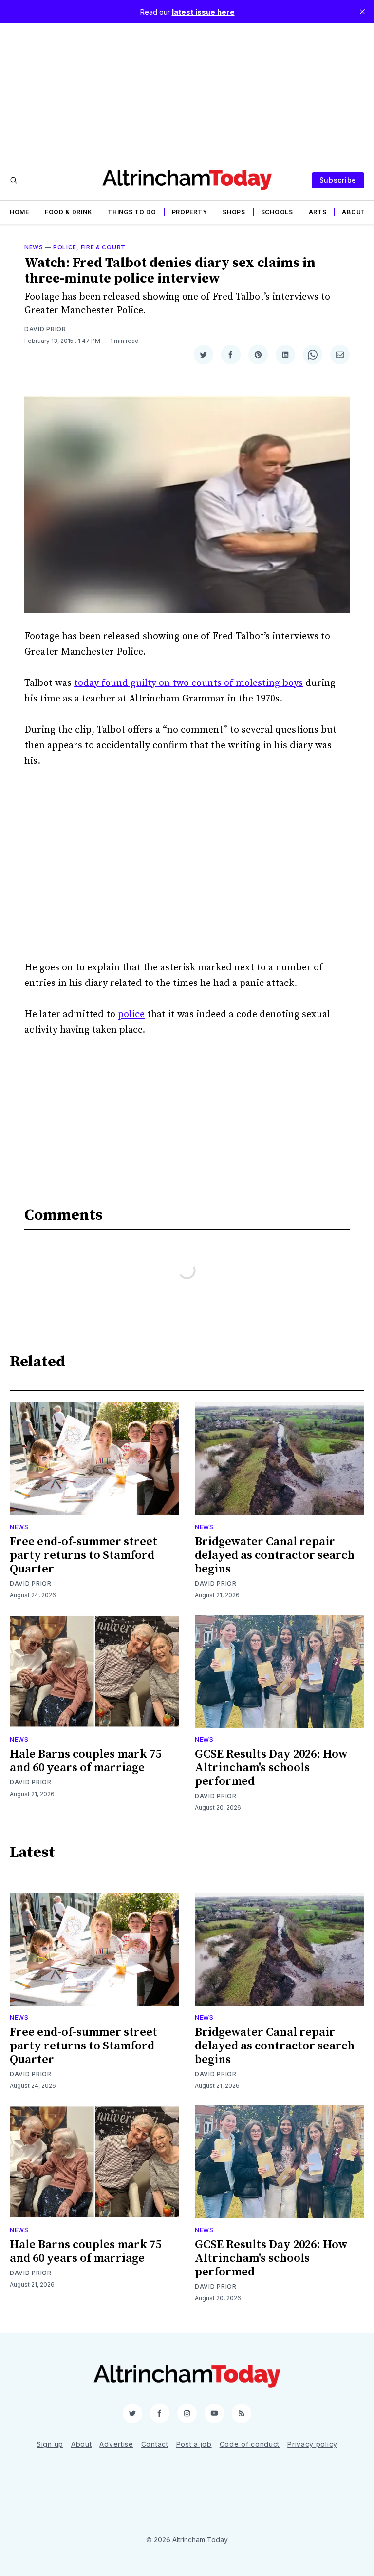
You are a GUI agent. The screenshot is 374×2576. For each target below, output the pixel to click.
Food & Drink (68, 212)
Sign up (50, 2444)
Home (19, 212)
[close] (362, 12)
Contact (155, 2444)
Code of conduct (250, 2444)
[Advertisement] (187, 92)
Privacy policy (312, 2444)
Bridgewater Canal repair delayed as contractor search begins (275, 1555)
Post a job (194, 2444)
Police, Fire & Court (89, 247)
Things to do (132, 212)
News (34, 247)
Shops (234, 212)
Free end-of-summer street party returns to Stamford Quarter (84, 1555)
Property (190, 212)
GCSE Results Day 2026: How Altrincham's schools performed (271, 1768)
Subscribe (338, 180)
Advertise (116, 2444)
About (354, 212)
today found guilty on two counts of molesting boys (188, 683)
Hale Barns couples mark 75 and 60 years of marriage (85, 1761)
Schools (277, 212)
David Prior (45, 329)
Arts (318, 212)
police (131, 1014)
